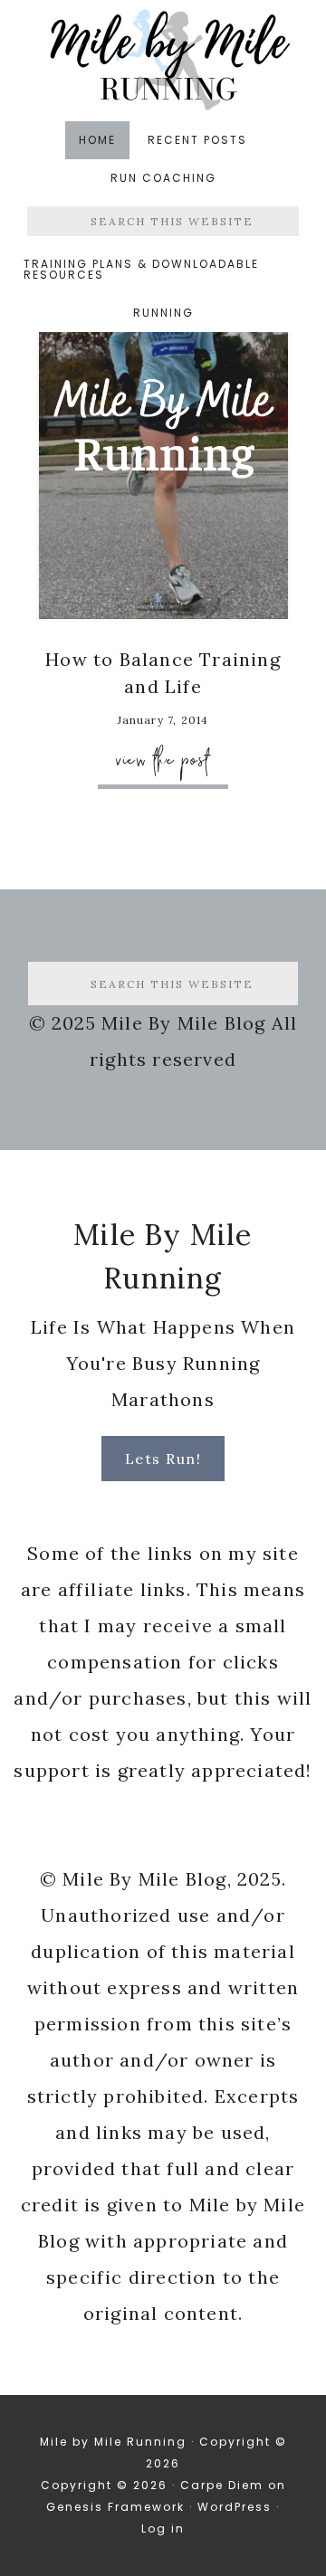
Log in (163, 2528)
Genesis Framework (115, 2507)
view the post (163, 760)
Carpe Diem (222, 2485)
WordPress (235, 2507)
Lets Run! (163, 1459)
